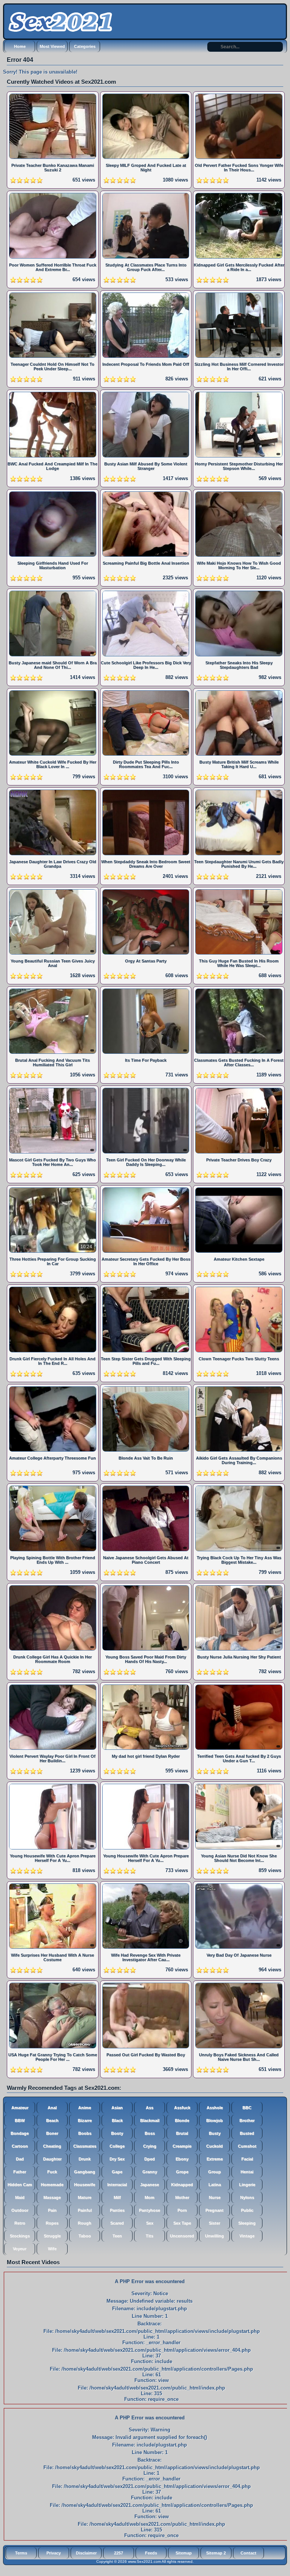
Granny (150, 2172)
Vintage (247, 2236)
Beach (52, 2120)
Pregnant (214, 2210)
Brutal (182, 2133)
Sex (150, 2223)
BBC (247, 2108)
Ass (150, 2108)
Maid (20, 2197)
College (117, 2146)
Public (247, 2210)
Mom (150, 2197)
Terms (21, 2553)
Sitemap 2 (216, 2553)
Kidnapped (182, 2185)
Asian (117, 2108)
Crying (150, 2146)
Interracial (117, 2185)
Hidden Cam (20, 2185)
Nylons (247, 2197)
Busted (247, 2133)
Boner (52, 2133)
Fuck (52, 2172)
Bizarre (85, 2120)
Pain (52, 2210)
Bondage (20, 2133)
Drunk (85, 2159)
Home (20, 46)
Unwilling (214, 2236)
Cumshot (247, 2146)
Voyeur (20, 2249)
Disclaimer (86, 2553)
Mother (182, 2197)
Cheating (52, 2146)
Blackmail (150, 2120)
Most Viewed (52, 46)
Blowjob (214, 2120)
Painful (85, 2210)
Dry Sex (117, 2159)
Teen (117, 2236)
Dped (150, 2159)
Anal (52, 2108)
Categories (85, 46)
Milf (117, 2197)
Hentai (247, 2172)
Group (214, 2172)
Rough (85, 2223)
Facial (247, 2159)
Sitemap (184, 2553)
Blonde (182, 2120)
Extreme (215, 2159)
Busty (215, 2133)
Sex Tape (182, 2223)
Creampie (182, 2146)
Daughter (52, 2159)
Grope (182, 2172)
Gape (117, 2172)
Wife (52, 2249)
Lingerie (247, 2185)
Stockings (20, 2236)
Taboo (85, 2236)
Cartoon (20, 2146)
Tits (150, 2236)
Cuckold (214, 2146)
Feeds (151, 2553)
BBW (20, 2120)
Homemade (52, 2185)
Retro (20, 2223)
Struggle (52, 2236)
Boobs (85, 2133)
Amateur (20, 2108)
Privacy (54, 2553)
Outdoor (20, 2210)
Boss (150, 2133)
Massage (52, 2197)
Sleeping (247, 2223)
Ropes (52, 2223)
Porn (182, 2210)
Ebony (182, 2159)
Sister (214, 2223)
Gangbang (85, 2172)
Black (117, 2120)
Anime (85, 2108)
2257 (119, 2553)
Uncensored (182, 2236)
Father (20, 2172)
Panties (117, 2210)
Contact (248, 2553)
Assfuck (182, 2108)
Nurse (215, 2197)
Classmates (85, 2146)
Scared (117, 2223)
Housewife (85, 2185)
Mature (85, 2197)
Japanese (150, 2185)
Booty (117, 2133)
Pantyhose (150, 2210)
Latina (215, 2185)
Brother (247, 2120)
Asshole (215, 2108)
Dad (20, 2159)
